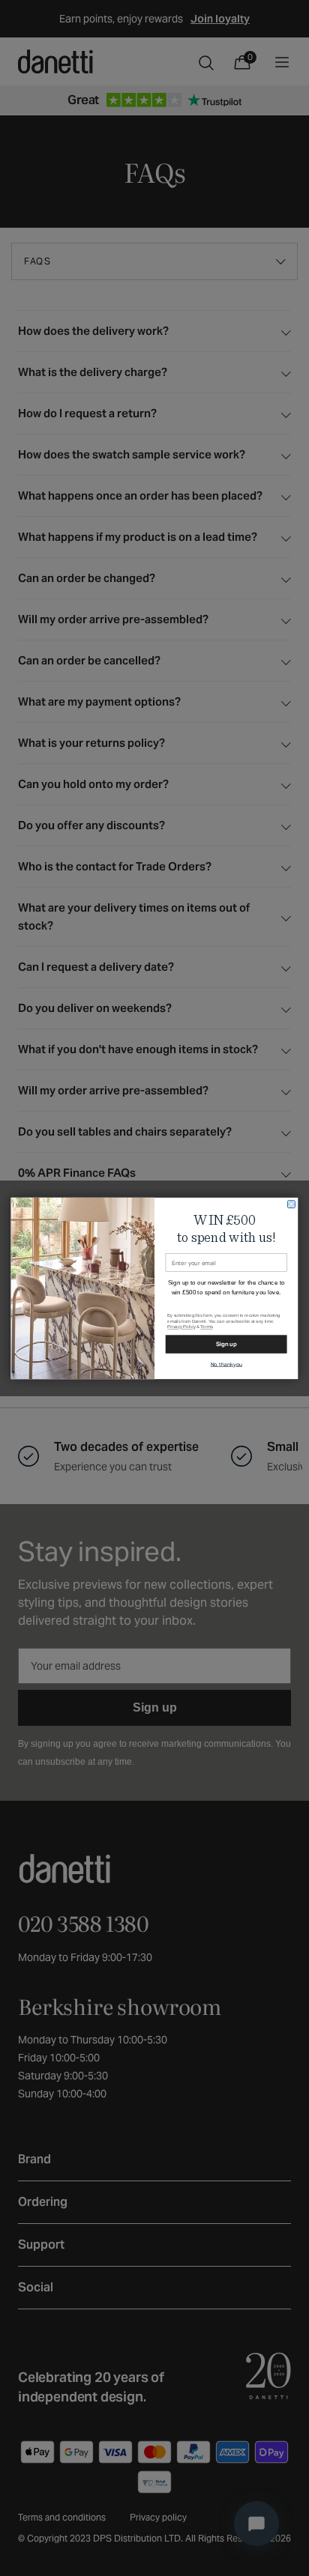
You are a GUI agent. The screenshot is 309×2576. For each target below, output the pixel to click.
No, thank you (226, 1364)
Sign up (226, 1344)
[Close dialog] (292, 1204)
